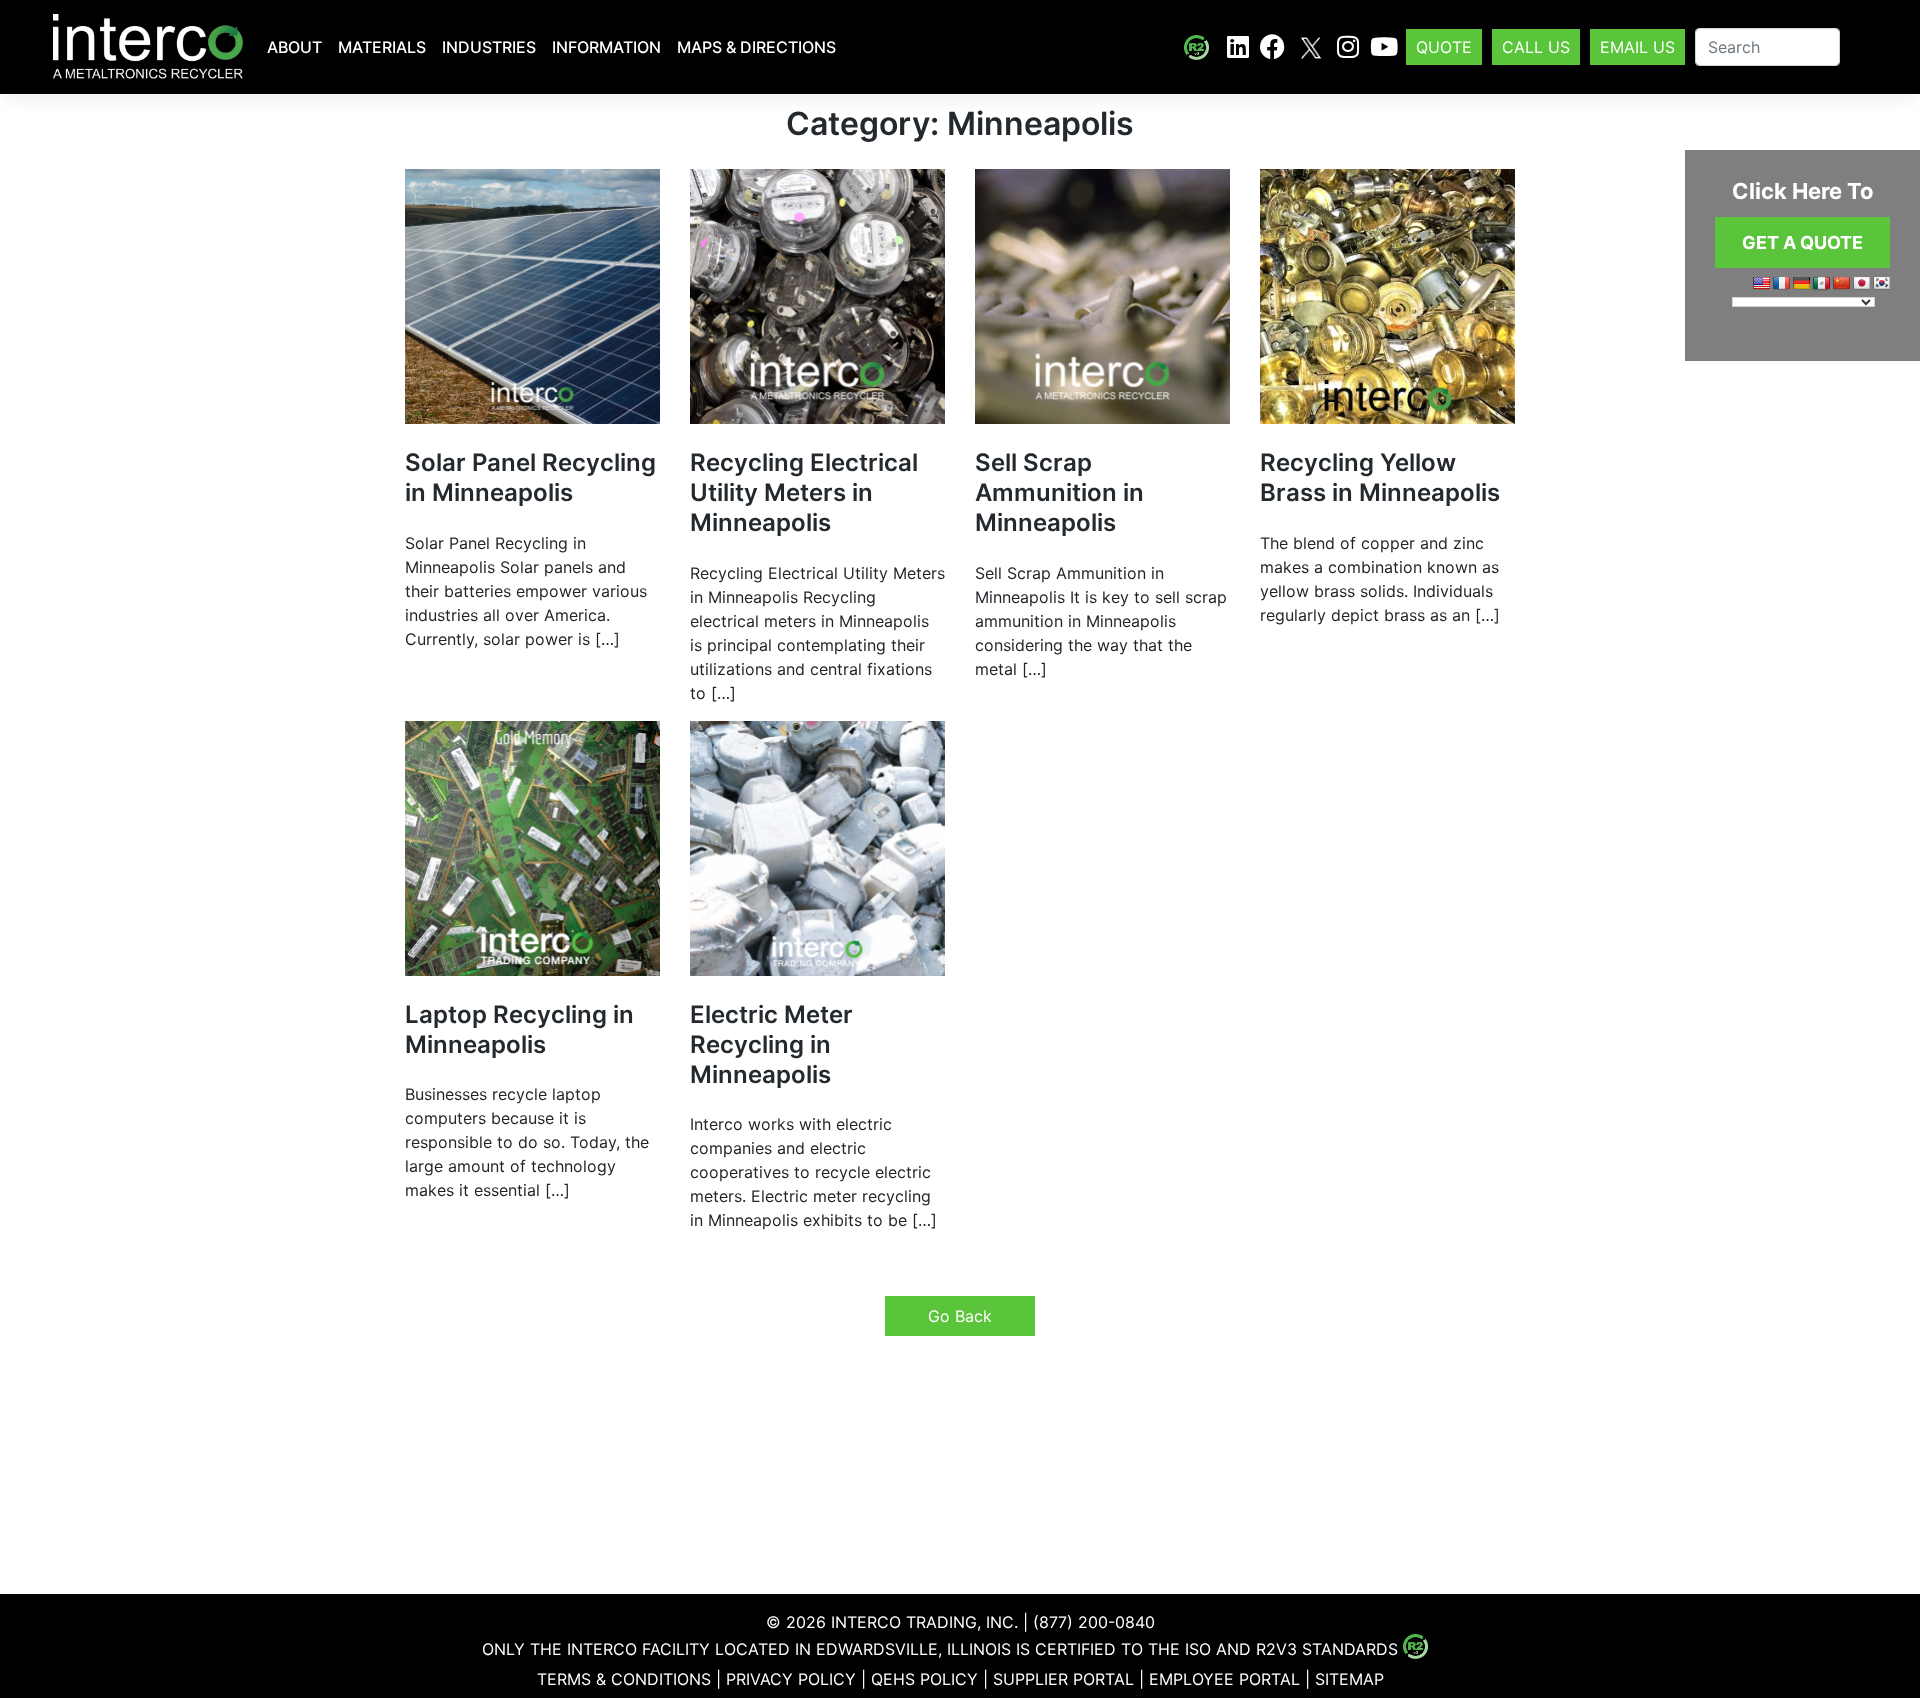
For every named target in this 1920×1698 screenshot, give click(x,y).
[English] (1761, 283)
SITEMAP (1349, 1679)
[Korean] (1881, 283)
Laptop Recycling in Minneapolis (519, 1029)
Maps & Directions (756, 47)
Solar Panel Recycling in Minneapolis (530, 477)
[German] (1801, 283)
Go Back (960, 1316)
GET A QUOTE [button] (1802, 242)
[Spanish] (1821, 283)
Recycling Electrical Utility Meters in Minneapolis (804, 492)
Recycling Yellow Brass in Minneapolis (1380, 477)
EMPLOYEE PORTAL (1224, 1679)
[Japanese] (1861, 283)
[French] (1781, 283)
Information (606, 47)
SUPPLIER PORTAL (1063, 1679)
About (294, 47)
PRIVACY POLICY (791, 1679)
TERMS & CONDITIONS (624, 1679)
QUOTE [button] (1444, 47)
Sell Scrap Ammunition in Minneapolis (1059, 492)
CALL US (1536, 47)
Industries (489, 47)
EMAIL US (1637, 47)
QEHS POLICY (924, 1679)
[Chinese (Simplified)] (1841, 283)
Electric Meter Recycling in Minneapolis (771, 1044)
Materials (382, 47)
